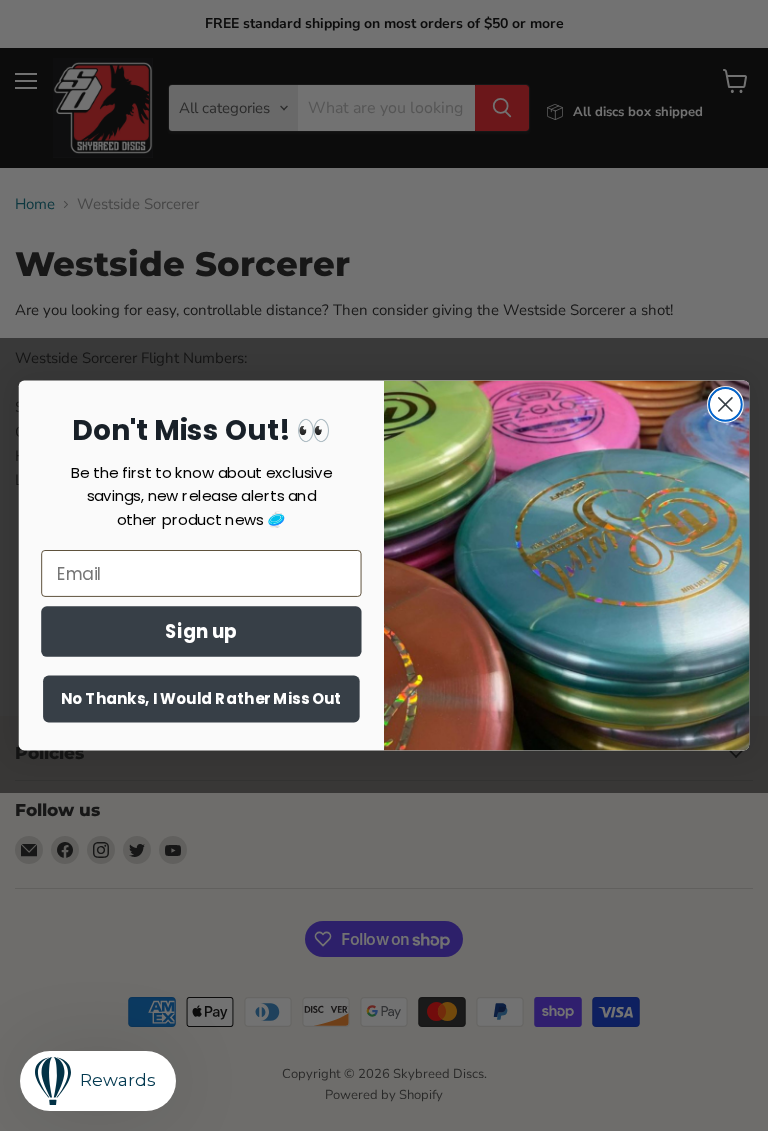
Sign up (201, 631)
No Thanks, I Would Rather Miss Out (201, 699)
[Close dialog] (725, 404)
